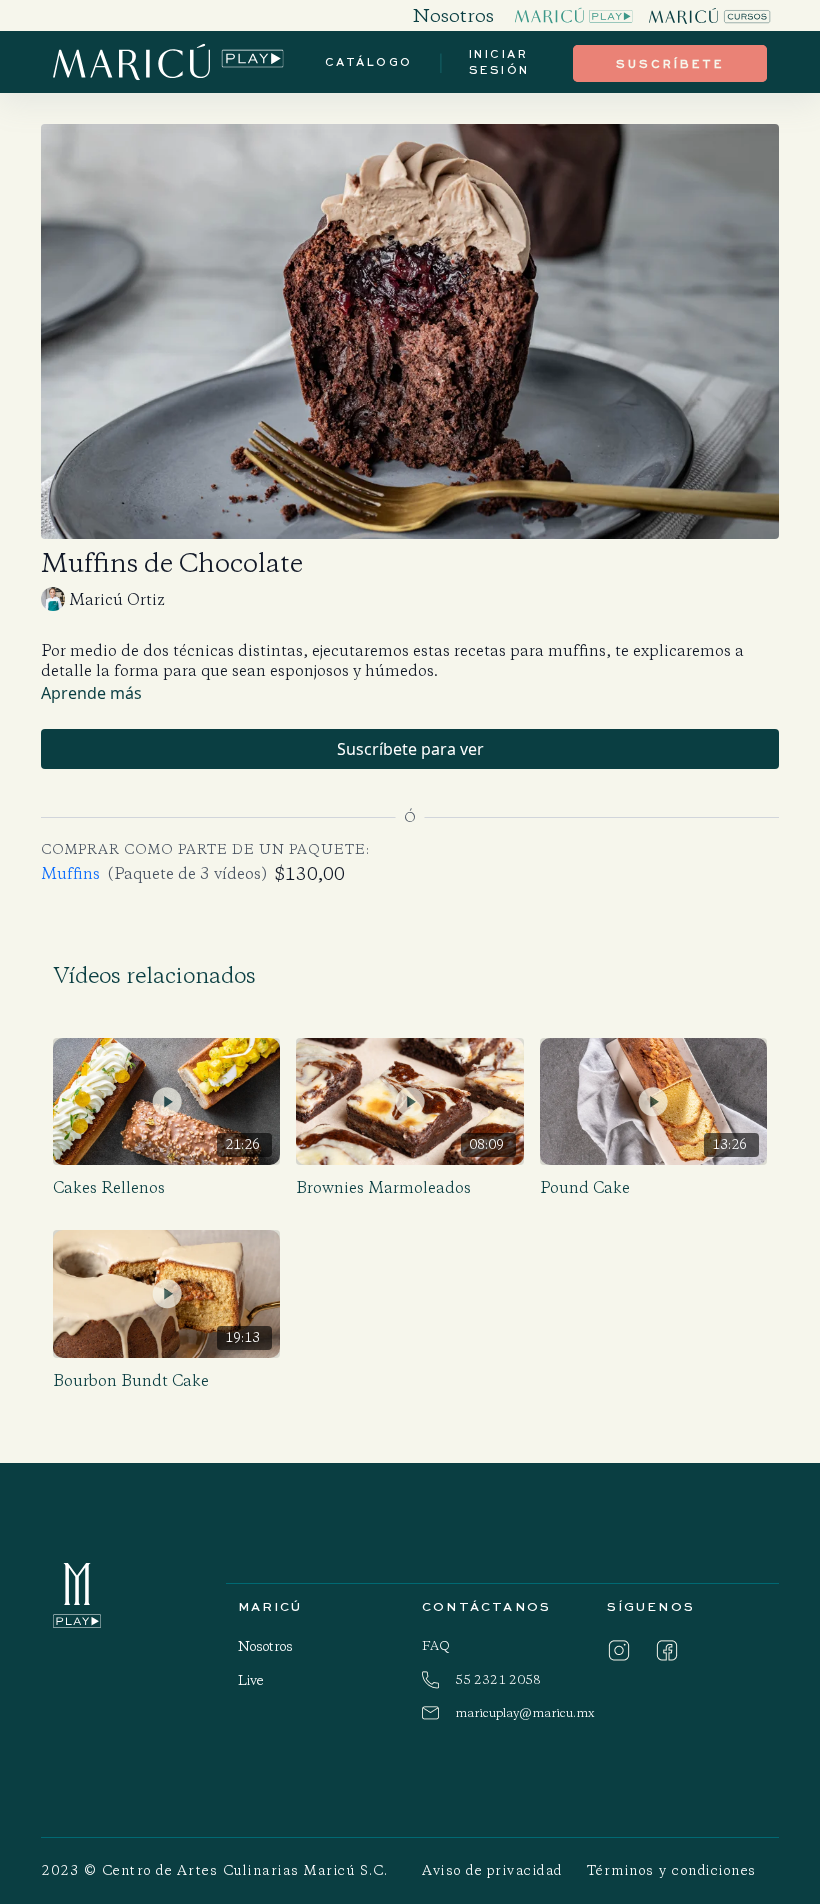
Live (250, 1680)
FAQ (436, 1645)
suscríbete (670, 63)
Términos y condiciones (672, 1870)
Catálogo (369, 61)
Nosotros (265, 1646)
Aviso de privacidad (492, 1870)
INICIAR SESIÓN (499, 62)
